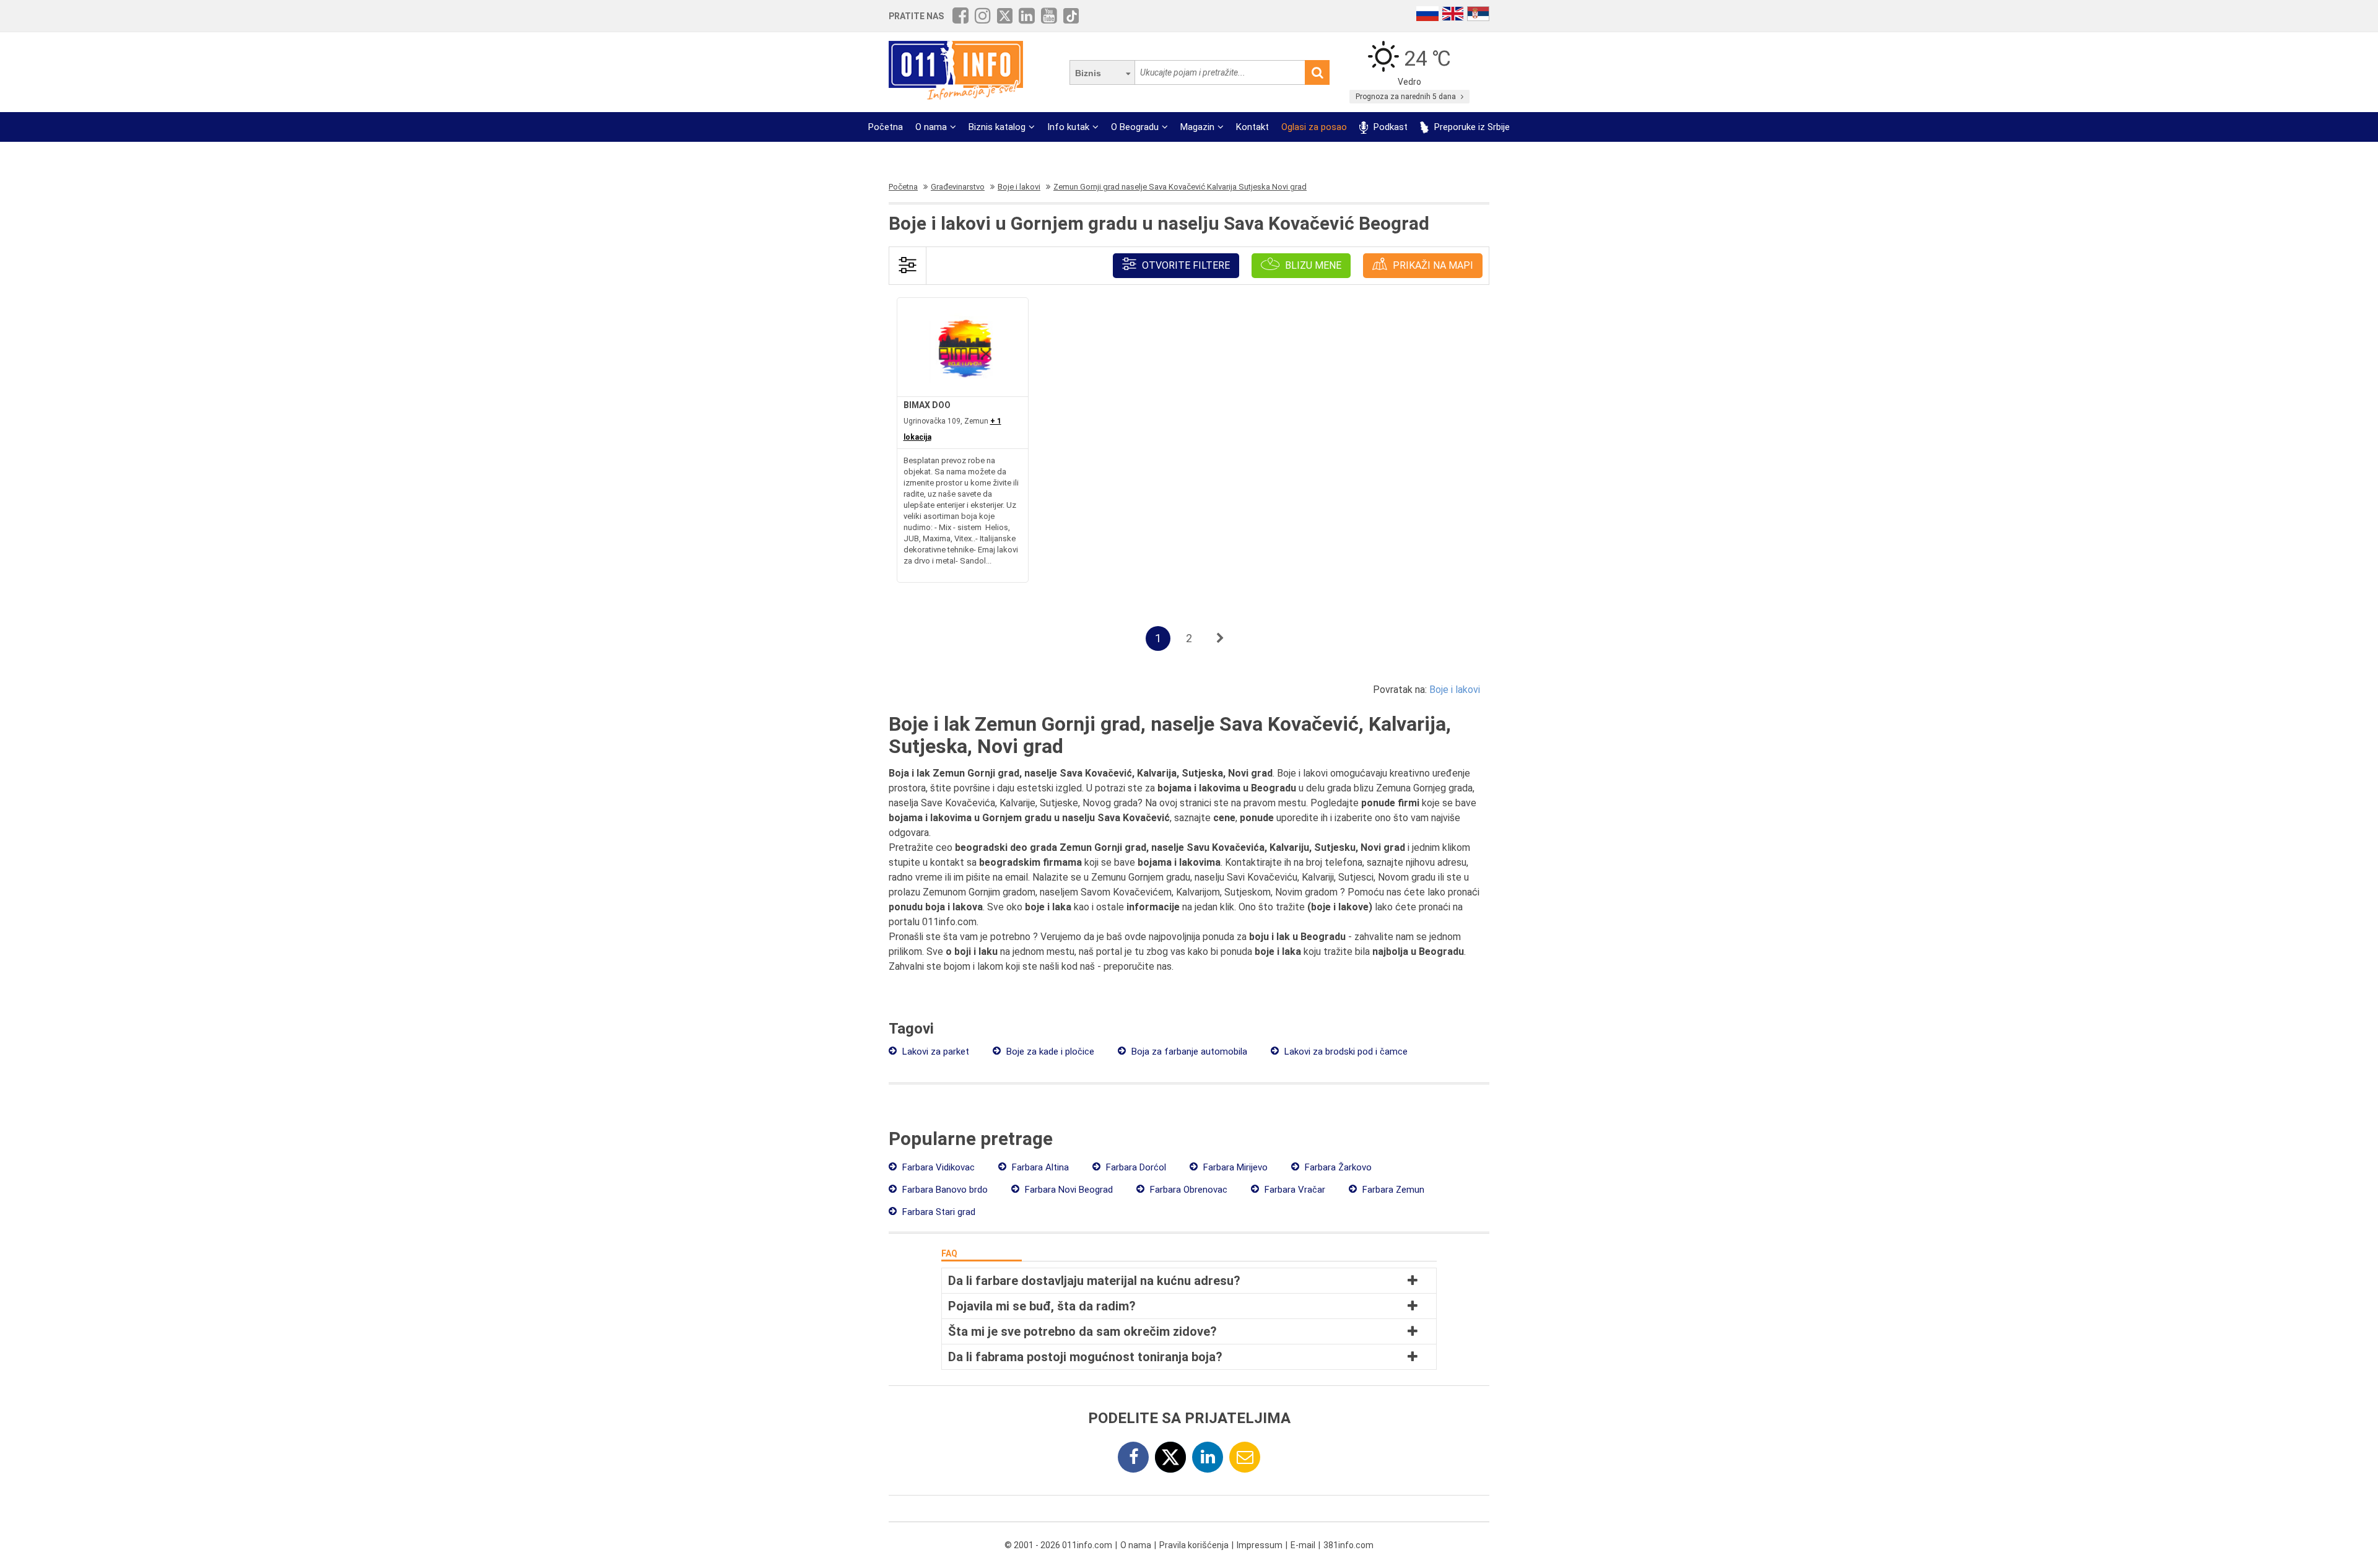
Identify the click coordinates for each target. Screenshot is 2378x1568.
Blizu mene (1312, 265)
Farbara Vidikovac (937, 1167)
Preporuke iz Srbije (1471, 127)
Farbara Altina (1039, 1167)
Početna (886, 127)
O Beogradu (1135, 127)
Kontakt (1252, 127)
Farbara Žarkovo (1337, 1167)
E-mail (1303, 1545)
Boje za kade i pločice (1049, 1052)
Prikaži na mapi (1432, 265)
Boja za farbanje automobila (1188, 1052)
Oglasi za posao (1314, 127)
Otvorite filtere (1185, 265)
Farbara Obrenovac (1187, 1190)
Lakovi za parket (934, 1052)
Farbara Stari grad (938, 1212)
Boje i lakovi (1455, 690)
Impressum (1260, 1545)
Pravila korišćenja (1194, 1545)
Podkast (1389, 127)
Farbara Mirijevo (1234, 1167)
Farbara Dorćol (1135, 1167)
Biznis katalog (997, 127)
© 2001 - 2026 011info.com (1058, 1545)
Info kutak (1068, 127)
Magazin (1197, 127)
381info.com (1348, 1545)
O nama (931, 127)
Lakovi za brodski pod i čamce (1345, 1052)
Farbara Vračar (1294, 1190)
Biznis (1088, 73)
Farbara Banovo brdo (944, 1190)
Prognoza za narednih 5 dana (1407, 97)
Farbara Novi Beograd (1068, 1190)
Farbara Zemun (1392, 1190)
